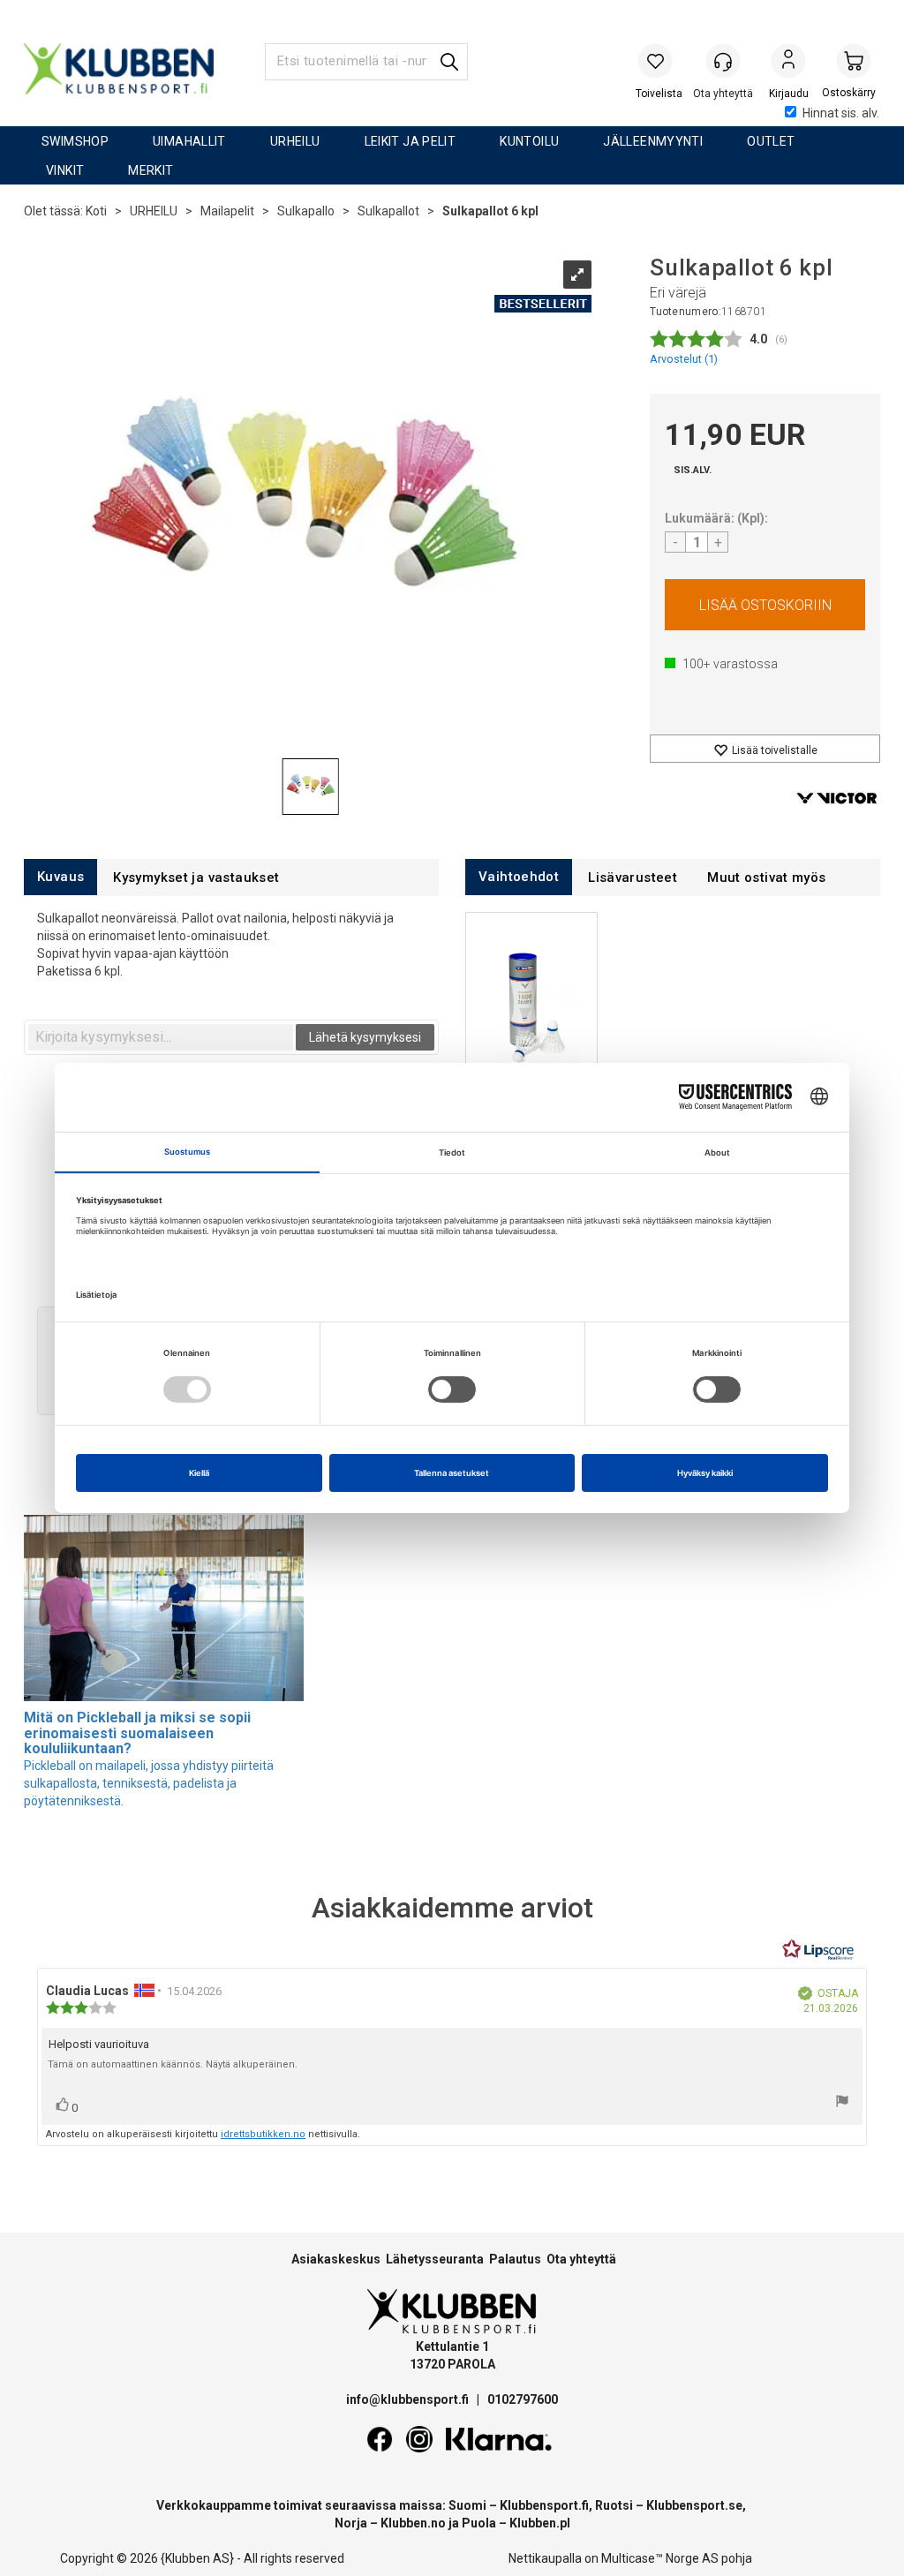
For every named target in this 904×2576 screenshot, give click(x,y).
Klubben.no (413, 2523)
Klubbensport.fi (544, 2505)
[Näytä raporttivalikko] (842, 2103)
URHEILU (295, 141)
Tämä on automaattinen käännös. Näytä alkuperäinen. (173, 2064)
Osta (765, 605)
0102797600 (523, 2399)
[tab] (60, 877)
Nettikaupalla (545, 2558)
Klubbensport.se (694, 2505)
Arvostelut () (684, 359)
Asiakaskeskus (336, 2259)
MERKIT (151, 170)
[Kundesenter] (723, 61)
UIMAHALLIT (189, 141)
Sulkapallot (388, 211)
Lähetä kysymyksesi (365, 1037)
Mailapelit (227, 211)
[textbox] (161, 1037)
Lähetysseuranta (435, 2259)
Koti (96, 211)
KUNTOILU (529, 141)
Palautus (515, 2259)
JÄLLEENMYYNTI (653, 141)
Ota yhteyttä (581, 2259)
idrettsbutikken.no (263, 2134)
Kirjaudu (788, 63)
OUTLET (771, 141)
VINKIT (65, 170)
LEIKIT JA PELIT (411, 141)
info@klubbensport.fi (409, 2399)
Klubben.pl (540, 2523)
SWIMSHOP (75, 141)
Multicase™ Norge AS (660, 2558)
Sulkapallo (306, 211)
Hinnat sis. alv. (841, 113)
